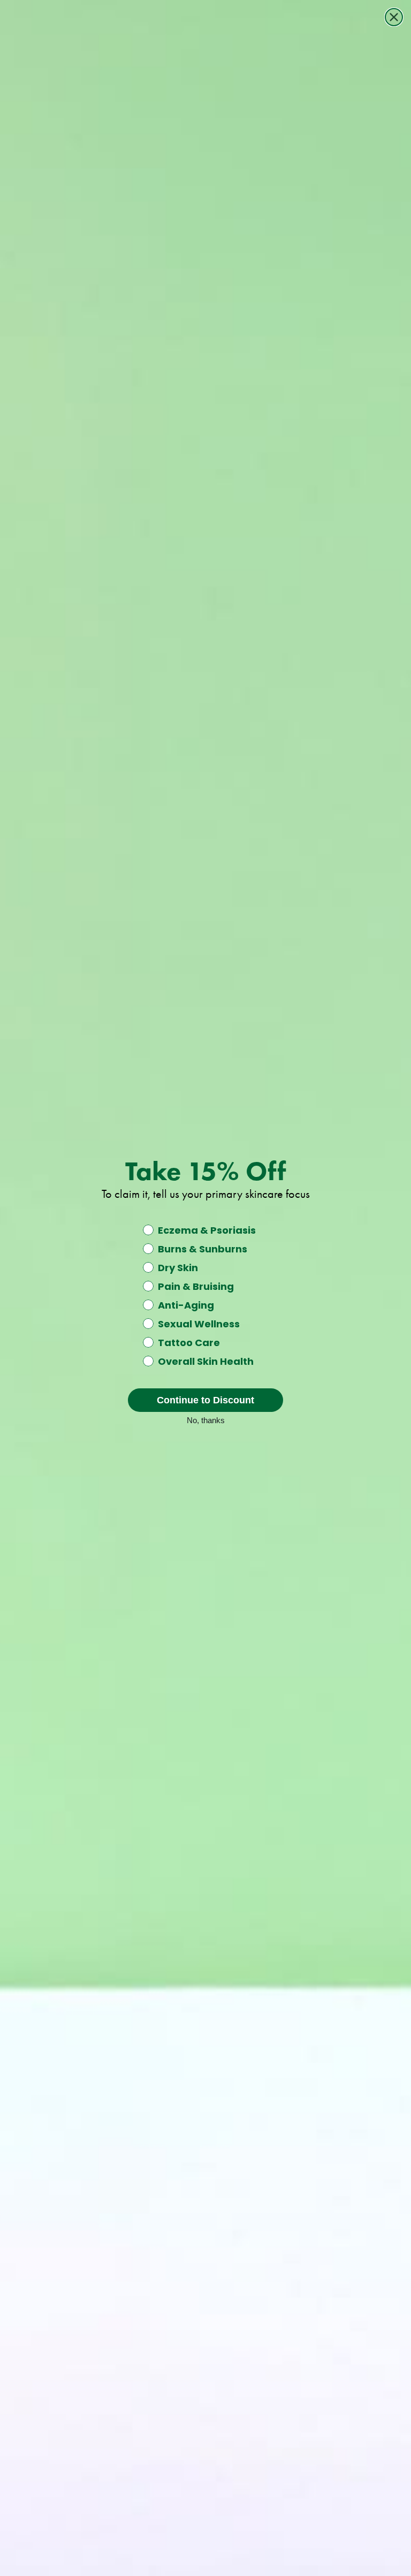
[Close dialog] (394, 17)
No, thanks (206, 1419)
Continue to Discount (205, 1400)
